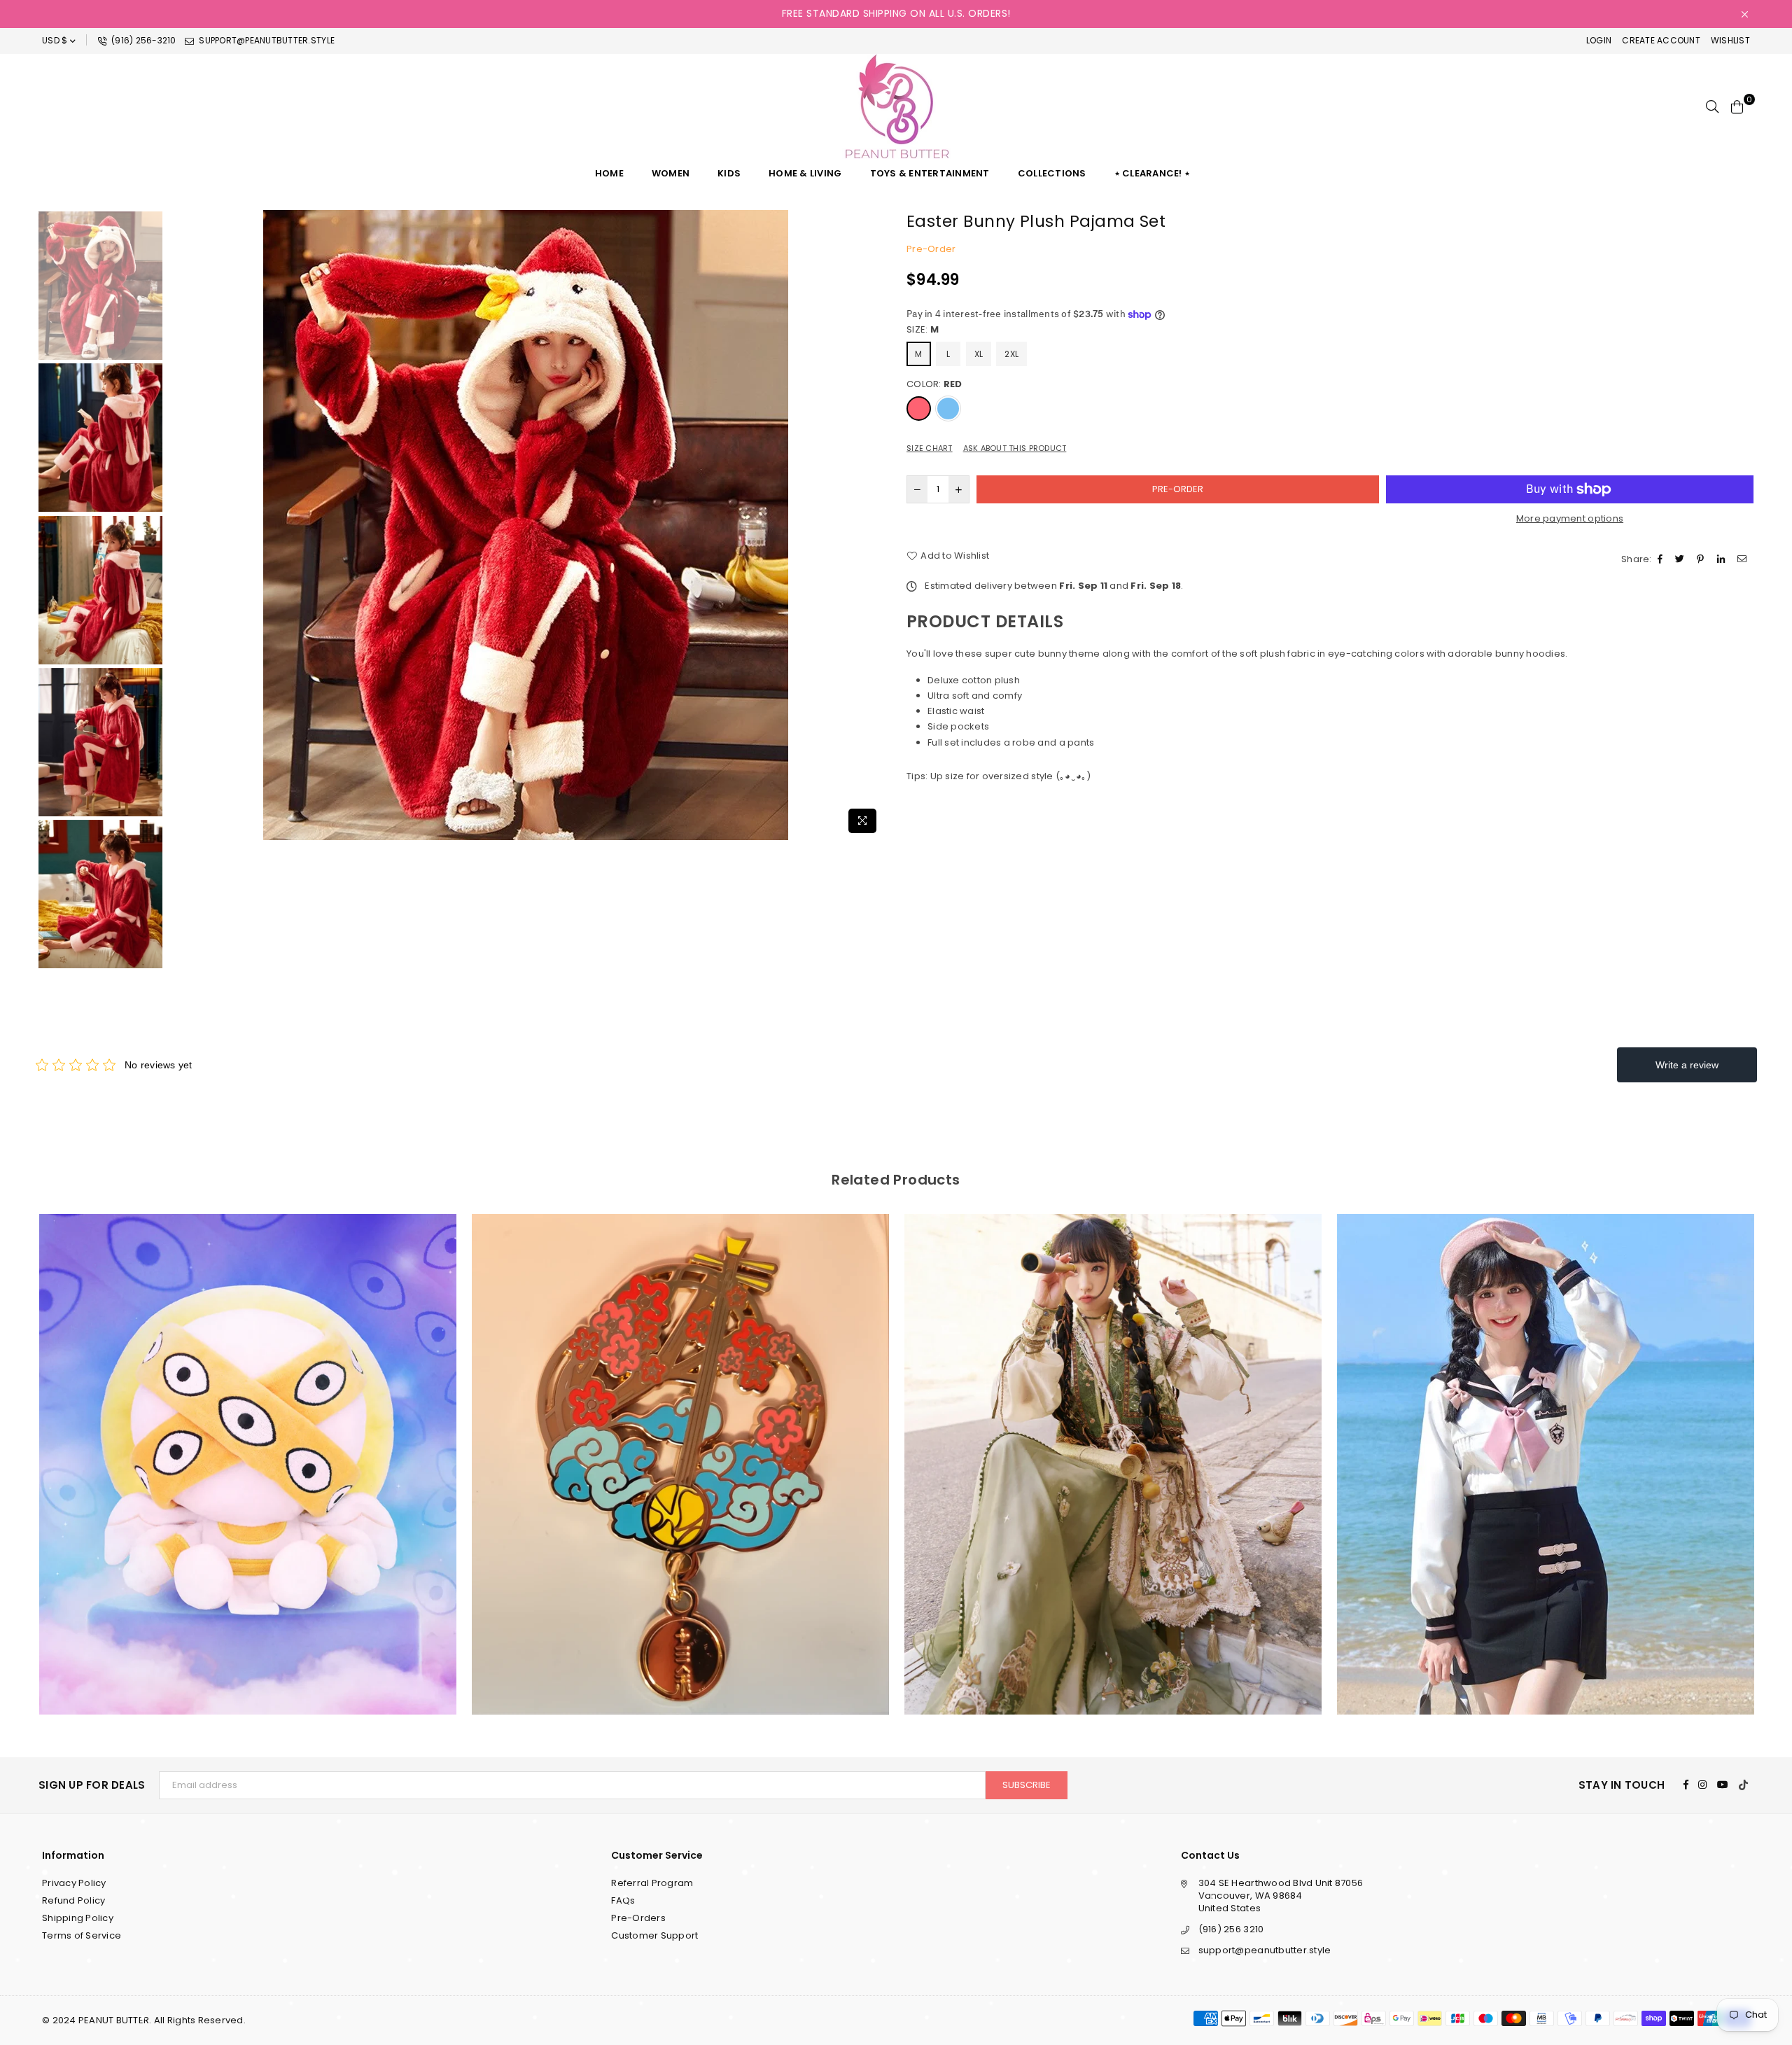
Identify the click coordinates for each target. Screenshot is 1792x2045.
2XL (1011, 354)
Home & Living (805, 173)
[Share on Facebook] (1662, 559)
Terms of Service (82, 1935)
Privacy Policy (74, 1883)
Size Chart (930, 448)
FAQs (623, 1900)
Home (609, 173)
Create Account (1661, 40)
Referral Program (652, 1883)
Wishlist (1730, 40)
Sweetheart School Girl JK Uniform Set (1113, 1446)
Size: (923, 330)
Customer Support (654, 1935)
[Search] (1712, 106)
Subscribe (1027, 1785)
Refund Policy (73, 1900)
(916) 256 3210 (1231, 1929)
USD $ (55, 40)
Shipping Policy (78, 1918)
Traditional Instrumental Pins (248, 1446)
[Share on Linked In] (1723, 559)
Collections (1052, 173)
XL (979, 354)
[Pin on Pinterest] (1702, 559)
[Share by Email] (1744, 559)
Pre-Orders (638, 1918)
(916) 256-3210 (143, 40)
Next (873, 525)
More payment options (1570, 519)
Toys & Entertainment (930, 173)
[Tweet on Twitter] (1681, 559)
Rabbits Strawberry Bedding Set (1546, 1446)
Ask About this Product (1015, 448)
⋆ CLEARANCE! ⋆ (1153, 173)
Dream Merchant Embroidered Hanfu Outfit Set (680, 1446)
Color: (934, 384)
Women (671, 173)
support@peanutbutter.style (266, 40)
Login (1599, 40)
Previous (178, 525)
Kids (729, 173)
